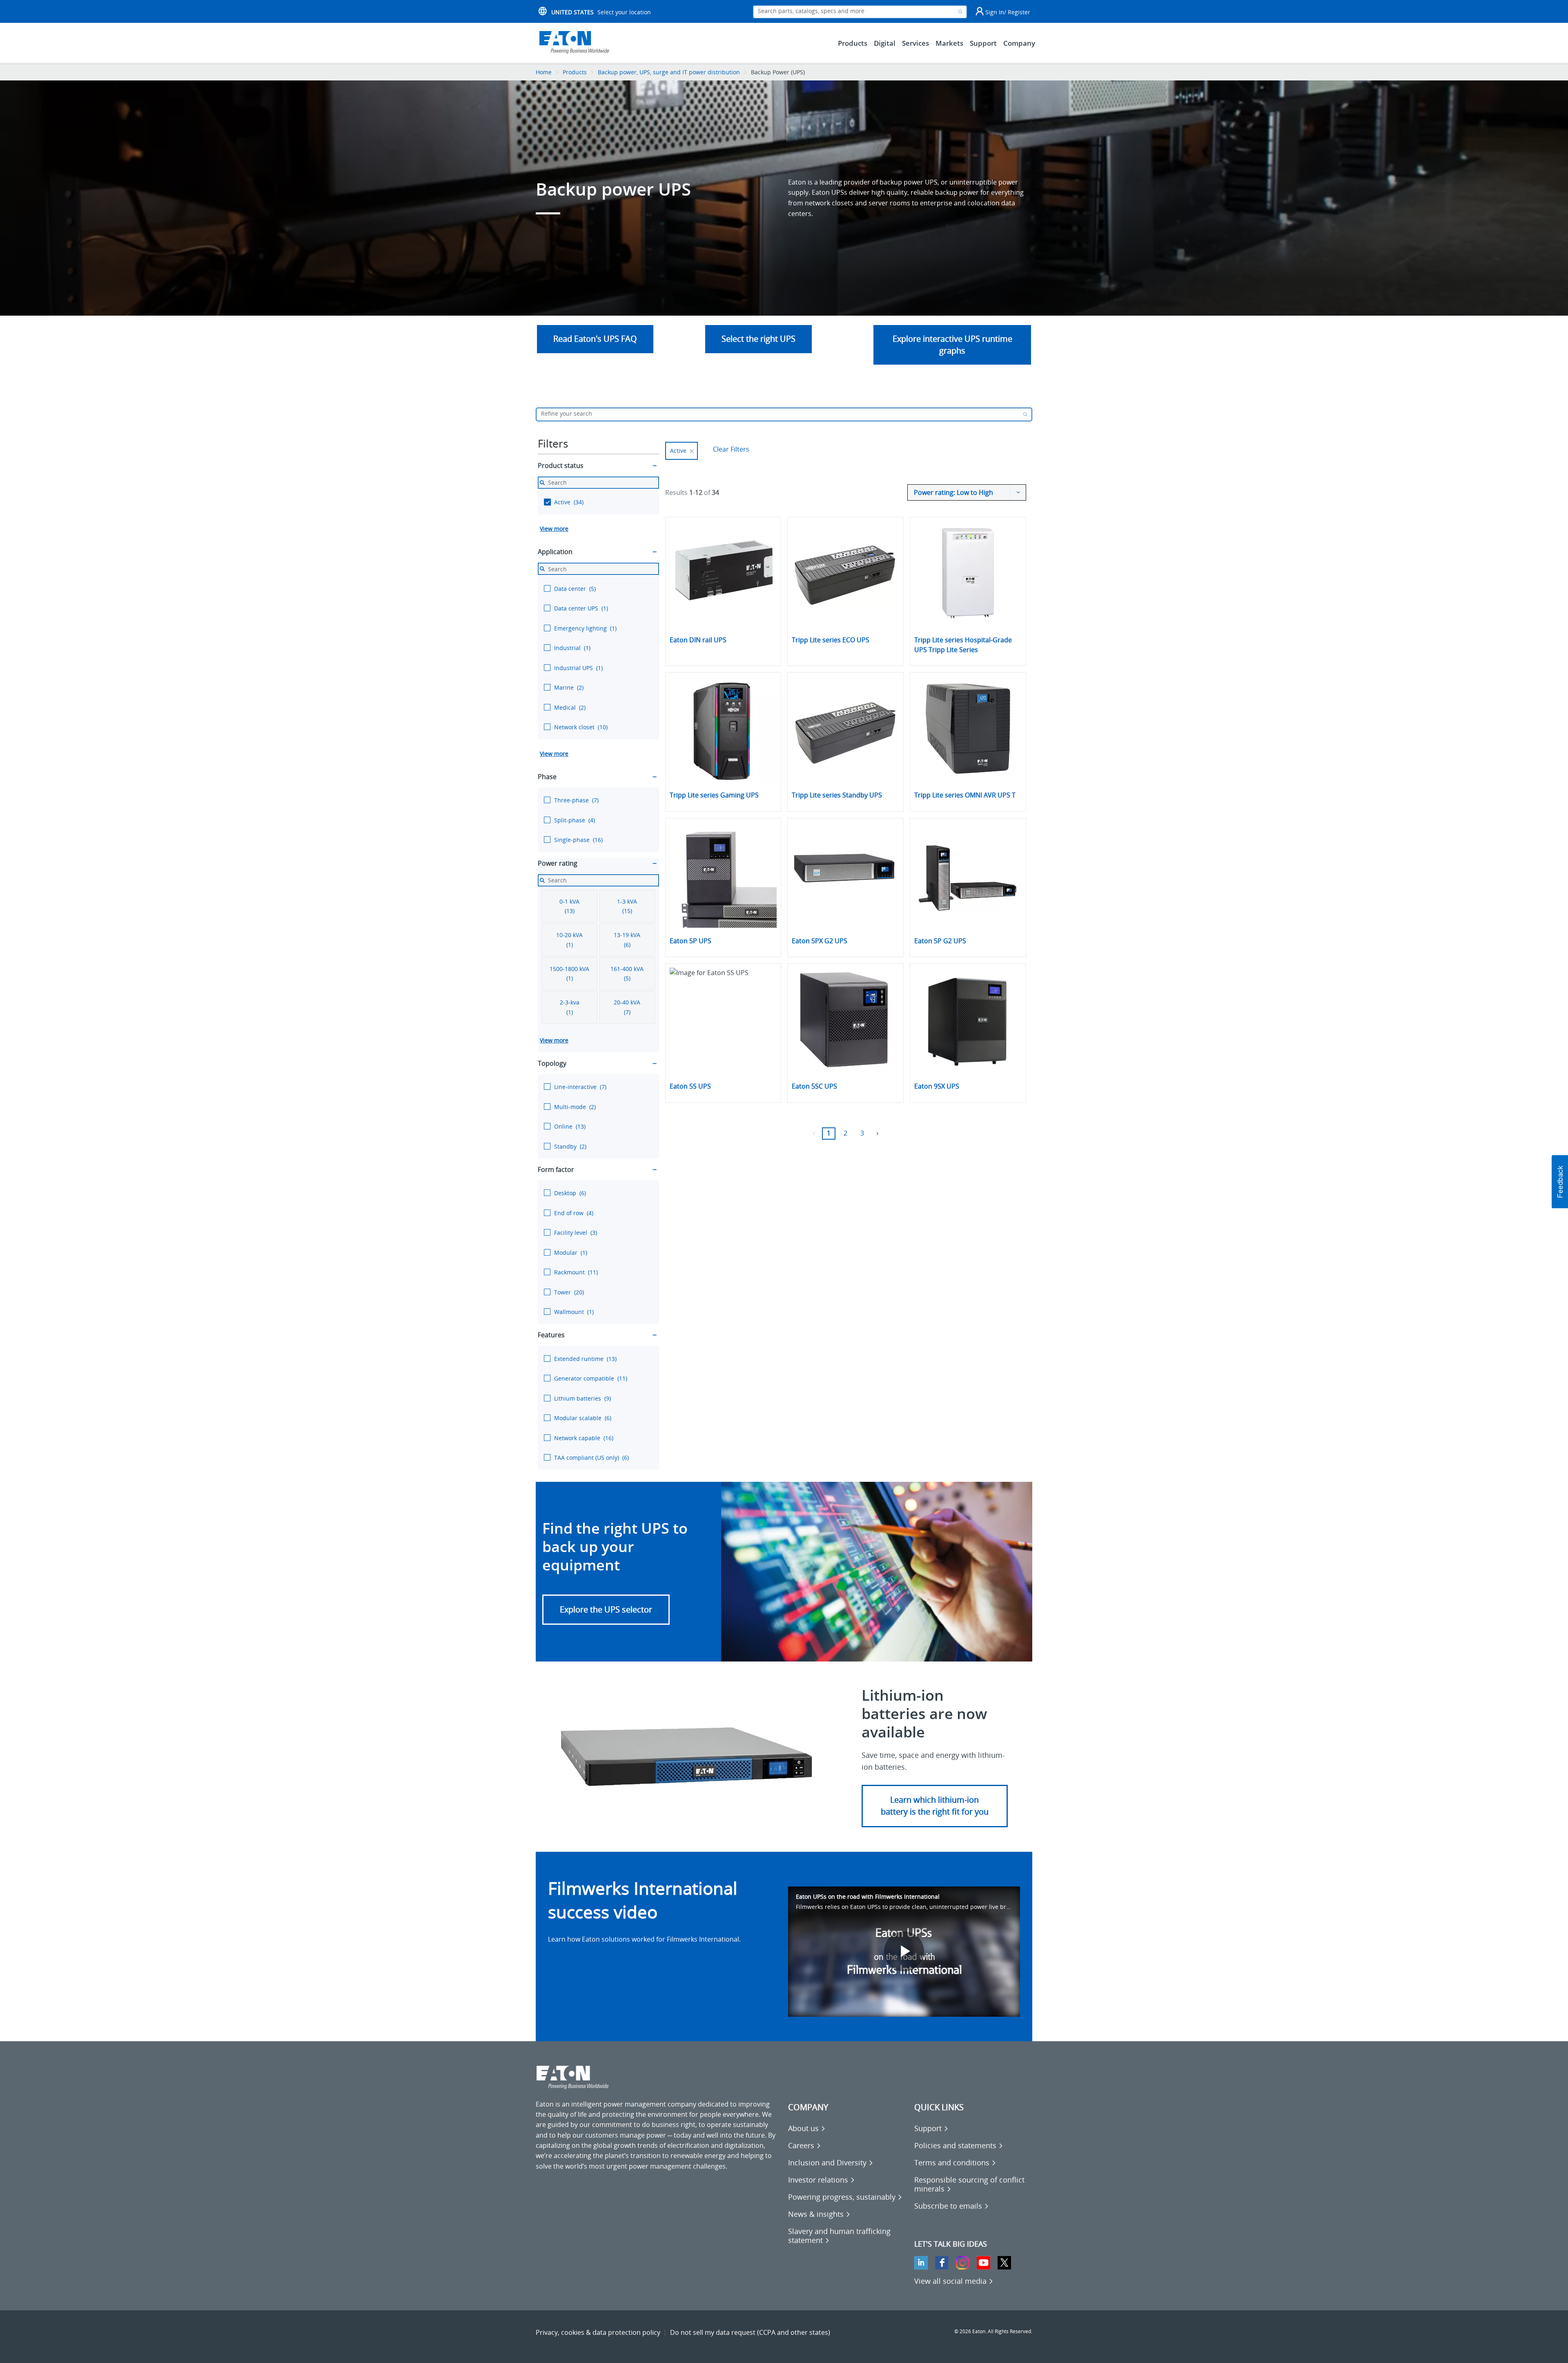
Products (575, 72)
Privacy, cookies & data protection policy (598, 2332)
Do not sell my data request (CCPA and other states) (750, 2332)
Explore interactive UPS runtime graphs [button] (952, 345)
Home (544, 72)
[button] (606, 1610)
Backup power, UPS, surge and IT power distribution (669, 72)
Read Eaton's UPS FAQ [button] (595, 339)
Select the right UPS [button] (758, 339)
